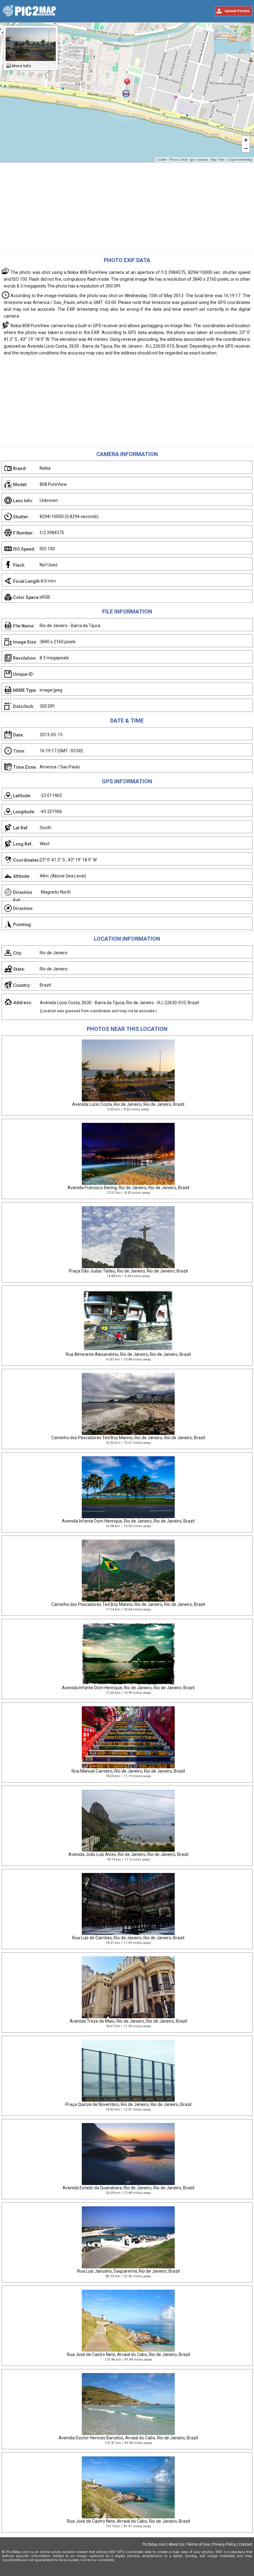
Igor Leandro (199, 160)
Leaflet (162, 160)
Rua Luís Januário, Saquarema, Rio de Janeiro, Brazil (128, 2271)
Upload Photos (237, 11)
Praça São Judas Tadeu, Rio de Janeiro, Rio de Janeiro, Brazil (128, 1271)
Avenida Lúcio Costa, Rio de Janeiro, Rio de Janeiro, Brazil (128, 1104)
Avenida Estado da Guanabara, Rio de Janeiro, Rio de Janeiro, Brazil (128, 2188)
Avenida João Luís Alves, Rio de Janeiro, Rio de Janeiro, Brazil (128, 1854)
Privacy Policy (224, 2544)
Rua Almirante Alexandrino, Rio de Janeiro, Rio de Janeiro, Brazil (128, 1354)
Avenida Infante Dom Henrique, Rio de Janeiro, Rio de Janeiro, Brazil (128, 1521)
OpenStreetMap (241, 160)
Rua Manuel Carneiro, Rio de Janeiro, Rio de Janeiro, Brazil (128, 1771)
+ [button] (246, 140)
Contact (246, 2544)
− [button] (246, 148)
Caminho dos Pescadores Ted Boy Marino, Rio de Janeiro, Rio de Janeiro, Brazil (128, 1438)
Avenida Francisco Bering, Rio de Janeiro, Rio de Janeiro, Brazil (128, 1188)
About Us (176, 2544)
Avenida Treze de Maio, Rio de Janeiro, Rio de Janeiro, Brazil (128, 2021)
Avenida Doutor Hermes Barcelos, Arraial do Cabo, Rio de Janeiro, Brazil (128, 2438)
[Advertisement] (127, 209)
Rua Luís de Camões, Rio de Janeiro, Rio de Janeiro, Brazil (128, 1938)
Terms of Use (198, 2544)
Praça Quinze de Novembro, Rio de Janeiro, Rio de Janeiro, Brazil (128, 2104)
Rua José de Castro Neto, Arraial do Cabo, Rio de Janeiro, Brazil (128, 2354)
